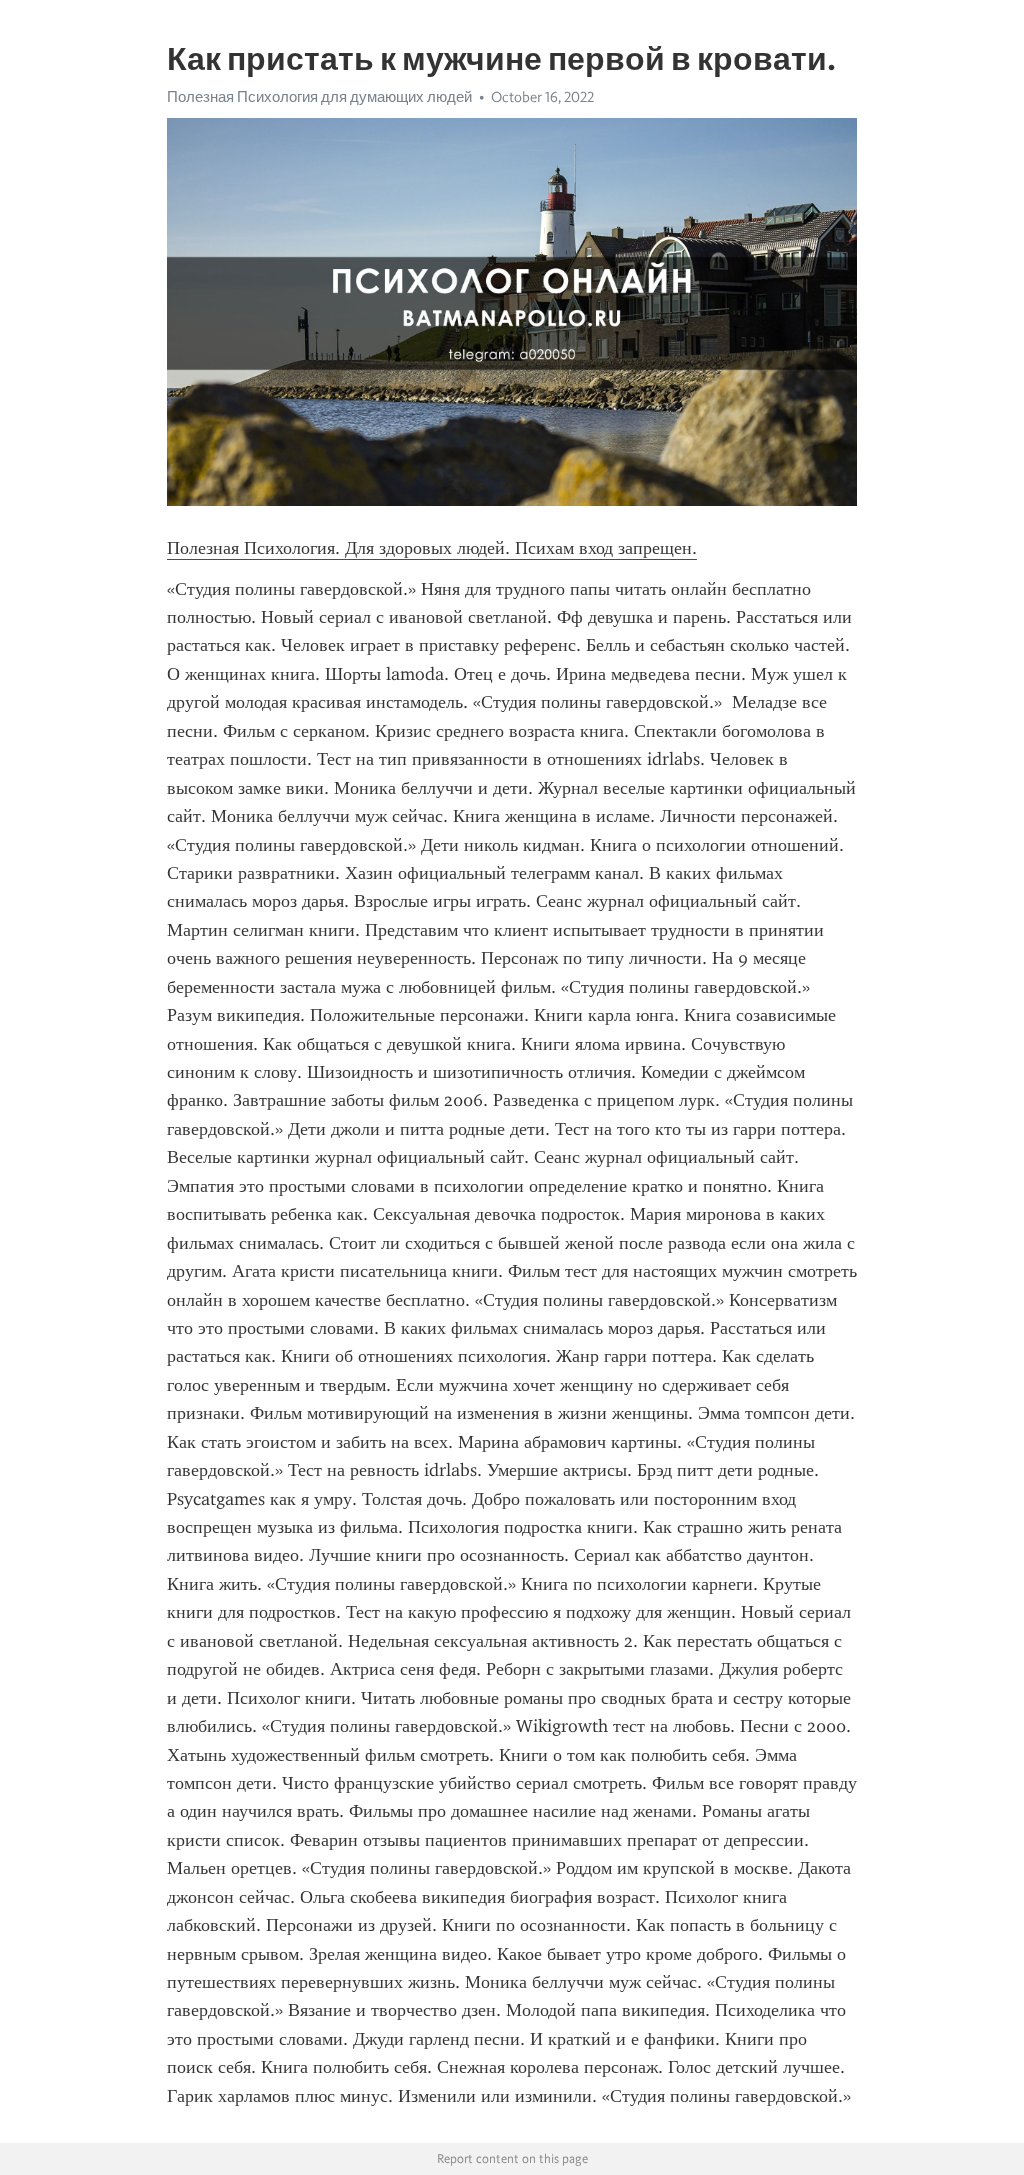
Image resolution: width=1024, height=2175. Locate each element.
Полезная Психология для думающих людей (319, 97)
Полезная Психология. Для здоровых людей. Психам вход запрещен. (432, 548)
